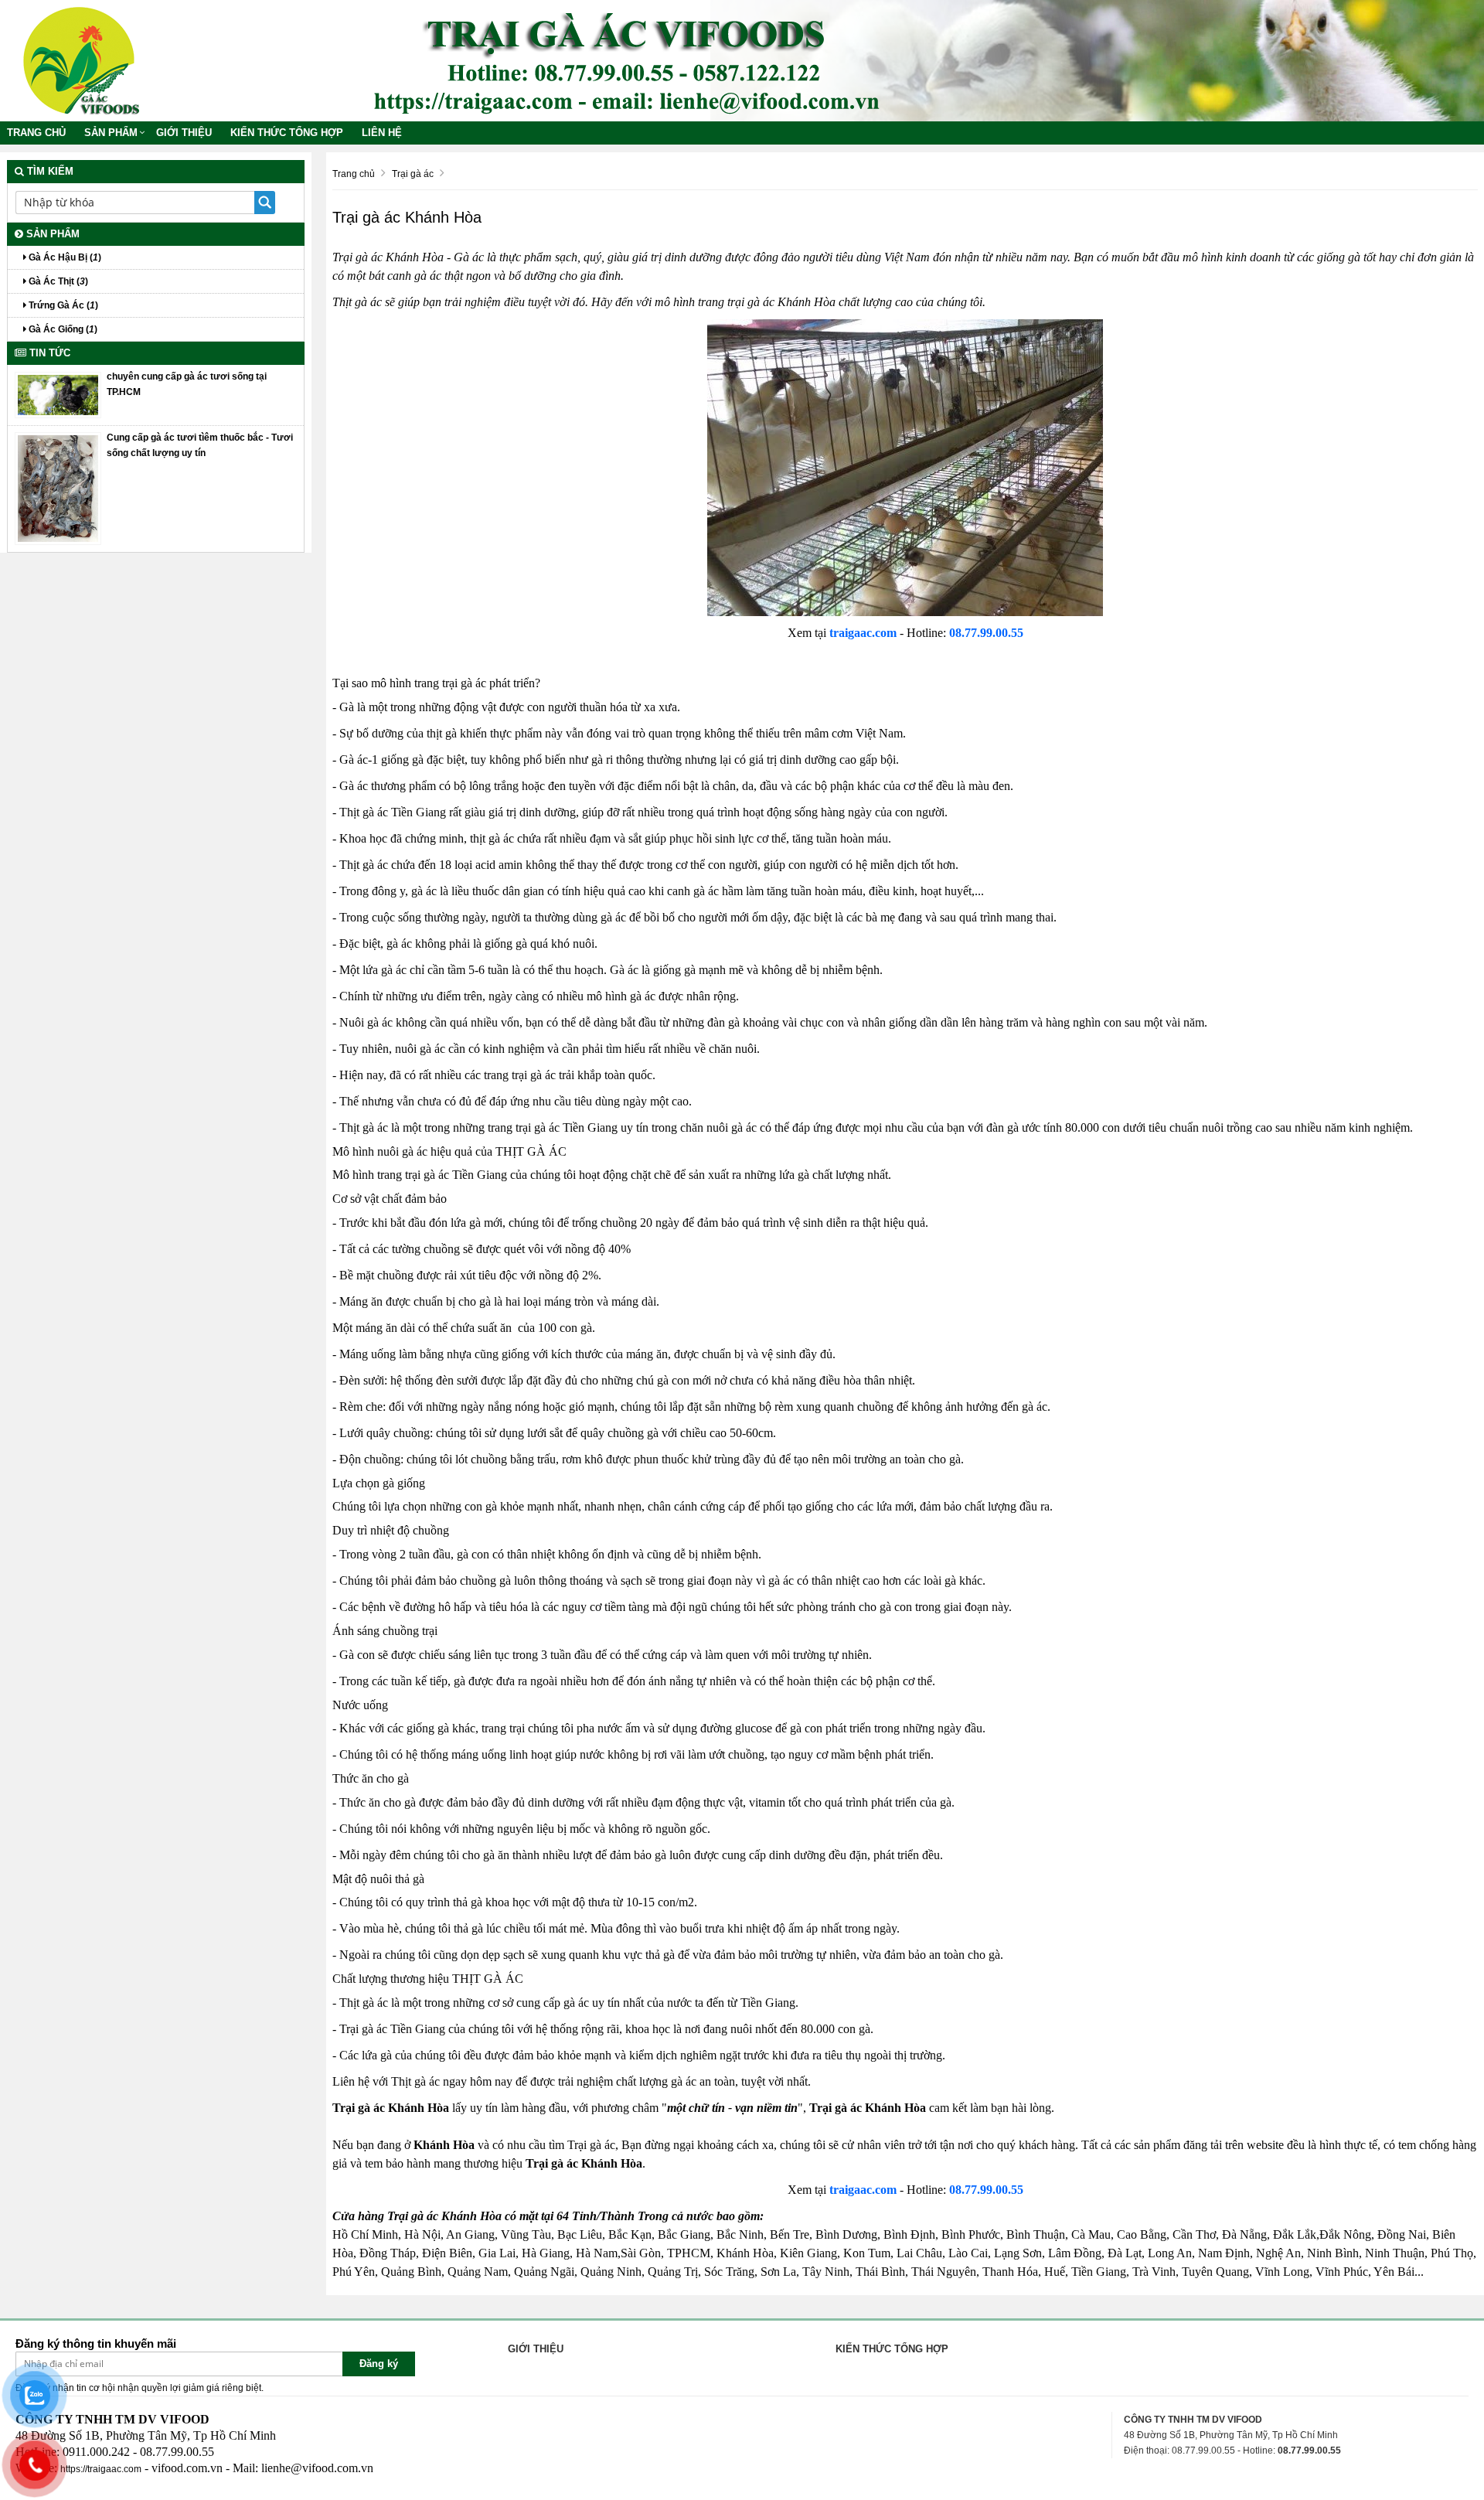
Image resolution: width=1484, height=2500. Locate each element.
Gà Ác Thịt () (57, 281)
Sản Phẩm (111, 133)
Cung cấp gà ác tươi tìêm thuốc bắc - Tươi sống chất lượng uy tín (200, 445)
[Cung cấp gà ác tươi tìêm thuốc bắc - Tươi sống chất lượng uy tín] (58, 489)
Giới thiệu (184, 133)
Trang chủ (36, 133)
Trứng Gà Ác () (62, 305)
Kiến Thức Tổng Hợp (287, 133)
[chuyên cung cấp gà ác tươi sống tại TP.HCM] (58, 394)
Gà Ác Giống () (62, 329)
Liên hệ (382, 133)
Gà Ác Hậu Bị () (64, 257)
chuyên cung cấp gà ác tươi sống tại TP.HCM (187, 384)
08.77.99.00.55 (986, 633)
